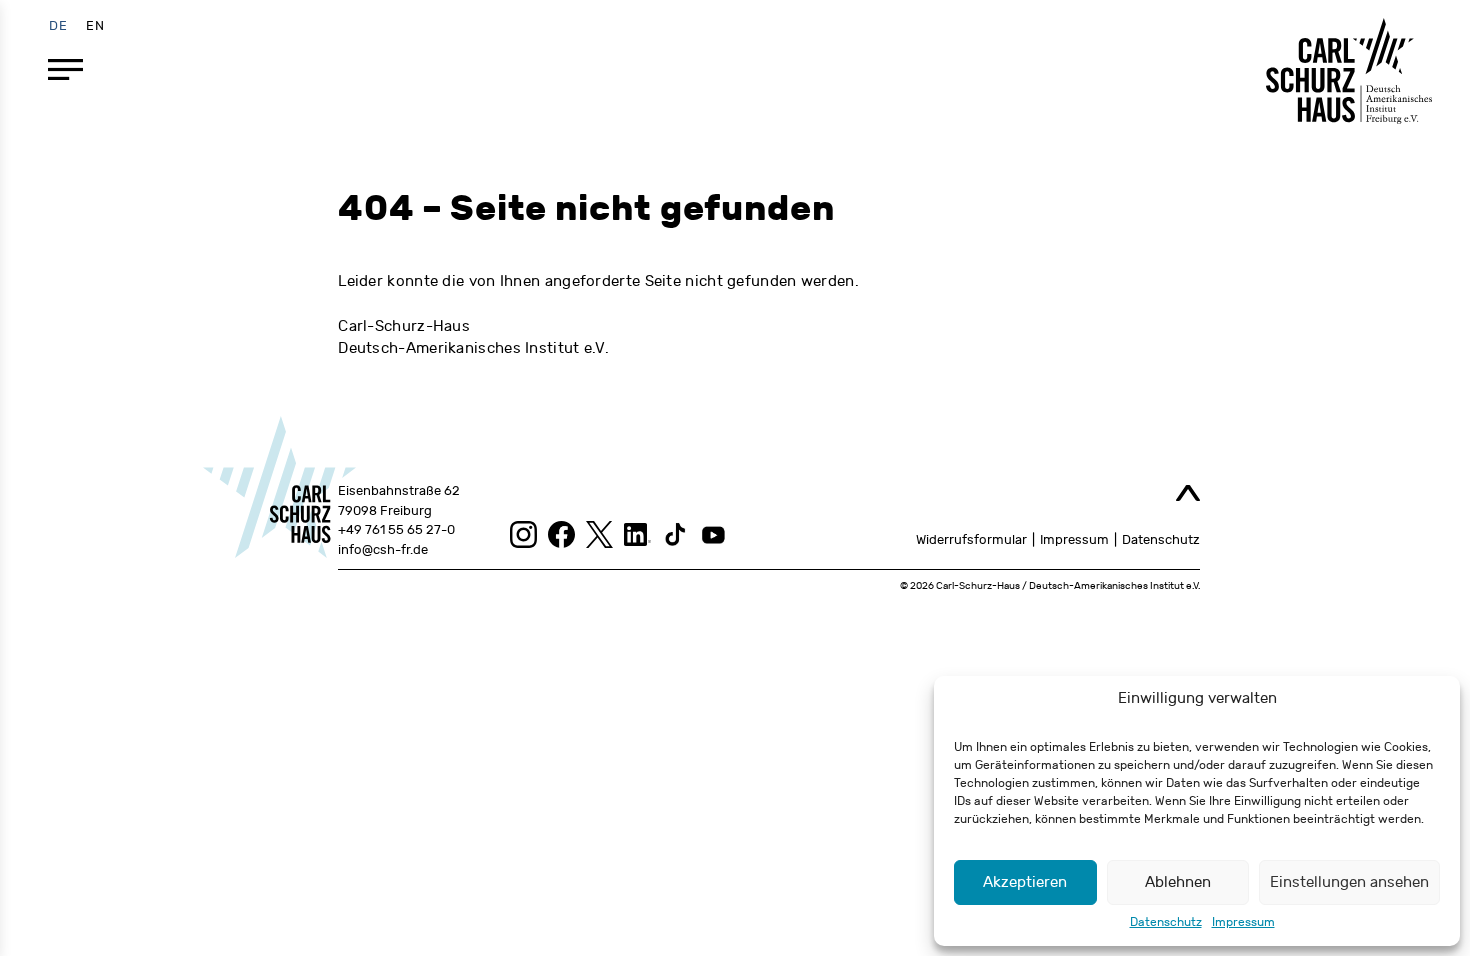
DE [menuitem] (58, 25)
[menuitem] (58, 25)
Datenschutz (1166, 922)
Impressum (1243, 922)
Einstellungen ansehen (1349, 882)
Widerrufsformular (971, 540)
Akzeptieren (1025, 882)
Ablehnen (1178, 882)
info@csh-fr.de (383, 550)
